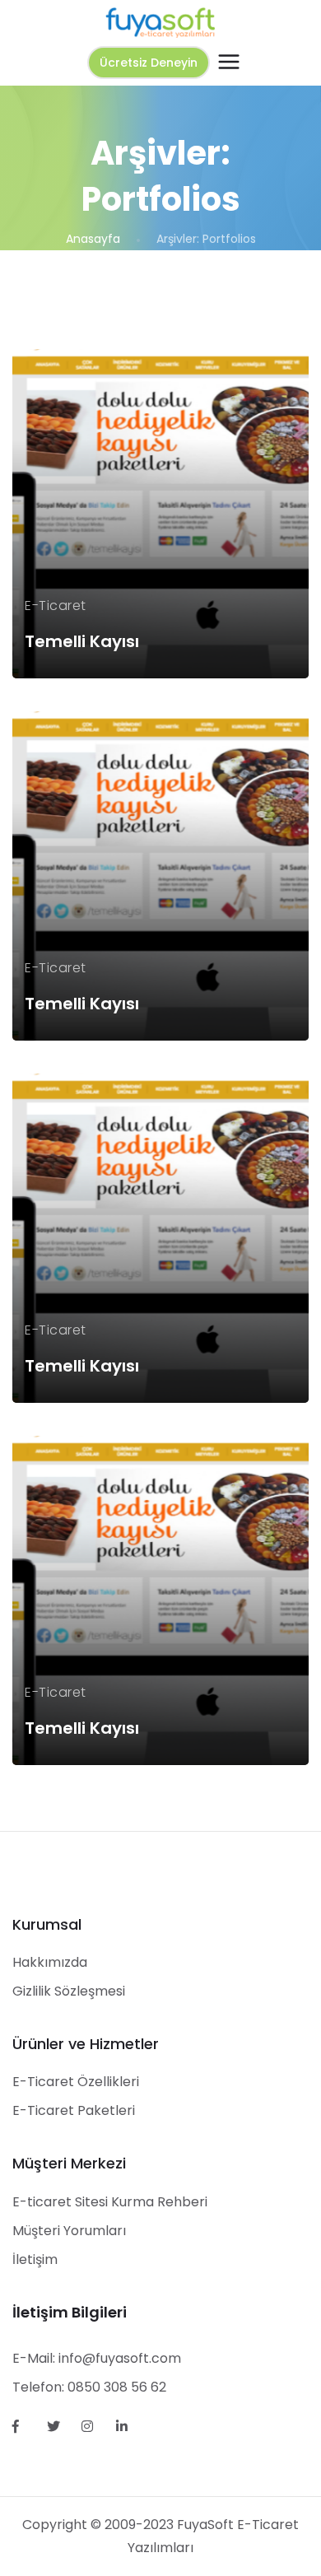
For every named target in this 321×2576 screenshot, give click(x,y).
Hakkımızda (50, 1962)
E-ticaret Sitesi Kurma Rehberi (110, 2202)
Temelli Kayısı (82, 641)
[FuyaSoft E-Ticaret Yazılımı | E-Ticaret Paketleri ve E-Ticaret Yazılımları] (160, 22)
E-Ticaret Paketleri (74, 2110)
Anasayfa (93, 239)
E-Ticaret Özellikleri (76, 2082)
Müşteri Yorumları (69, 2231)
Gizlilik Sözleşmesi (69, 1991)
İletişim (35, 2259)
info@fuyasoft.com (120, 2358)
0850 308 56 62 (117, 2387)
